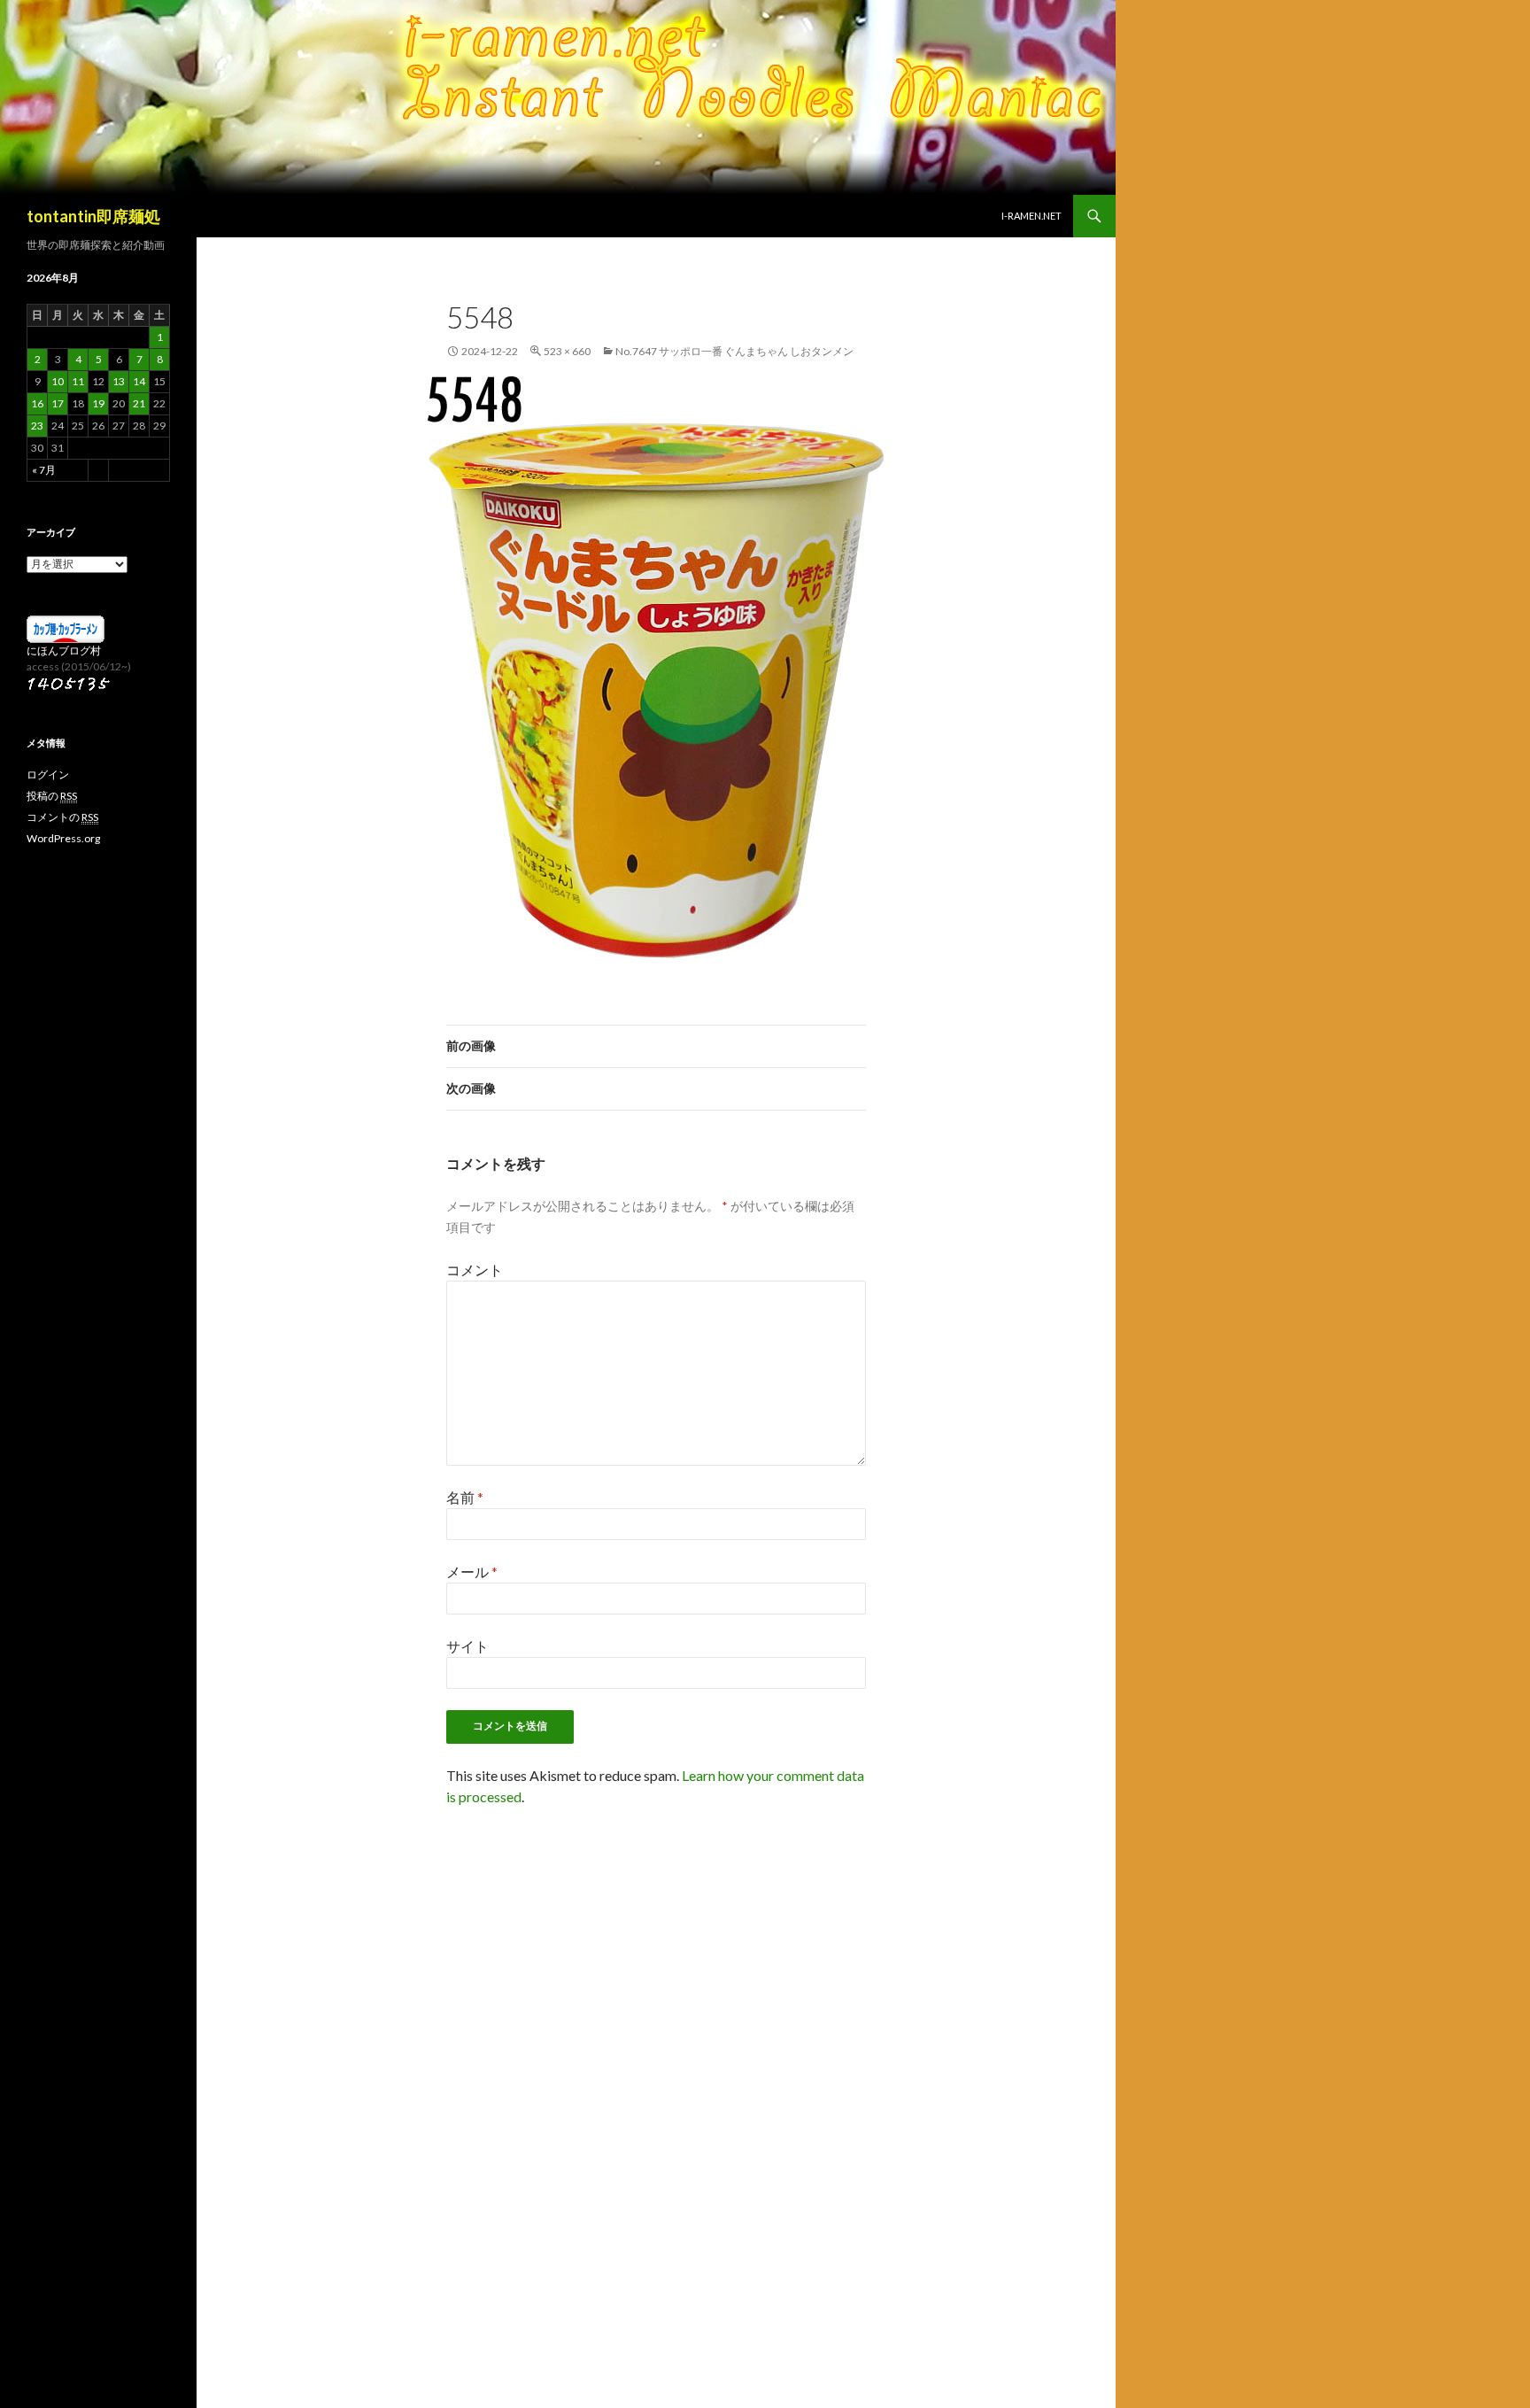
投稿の (52, 796)
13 (119, 381)
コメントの (62, 817)
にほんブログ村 (64, 650)
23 (37, 426)
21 (139, 403)
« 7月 (44, 470)
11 (78, 381)
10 (58, 381)
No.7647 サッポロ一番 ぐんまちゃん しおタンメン (734, 351)
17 (58, 403)
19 (98, 403)
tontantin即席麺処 (93, 216)
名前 (465, 1497)
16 (37, 403)
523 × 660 (567, 351)
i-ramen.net (1032, 216)
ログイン (48, 774)
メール (472, 1572)
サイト (467, 1646)
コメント (475, 1270)
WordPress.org (63, 838)
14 (139, 381)
